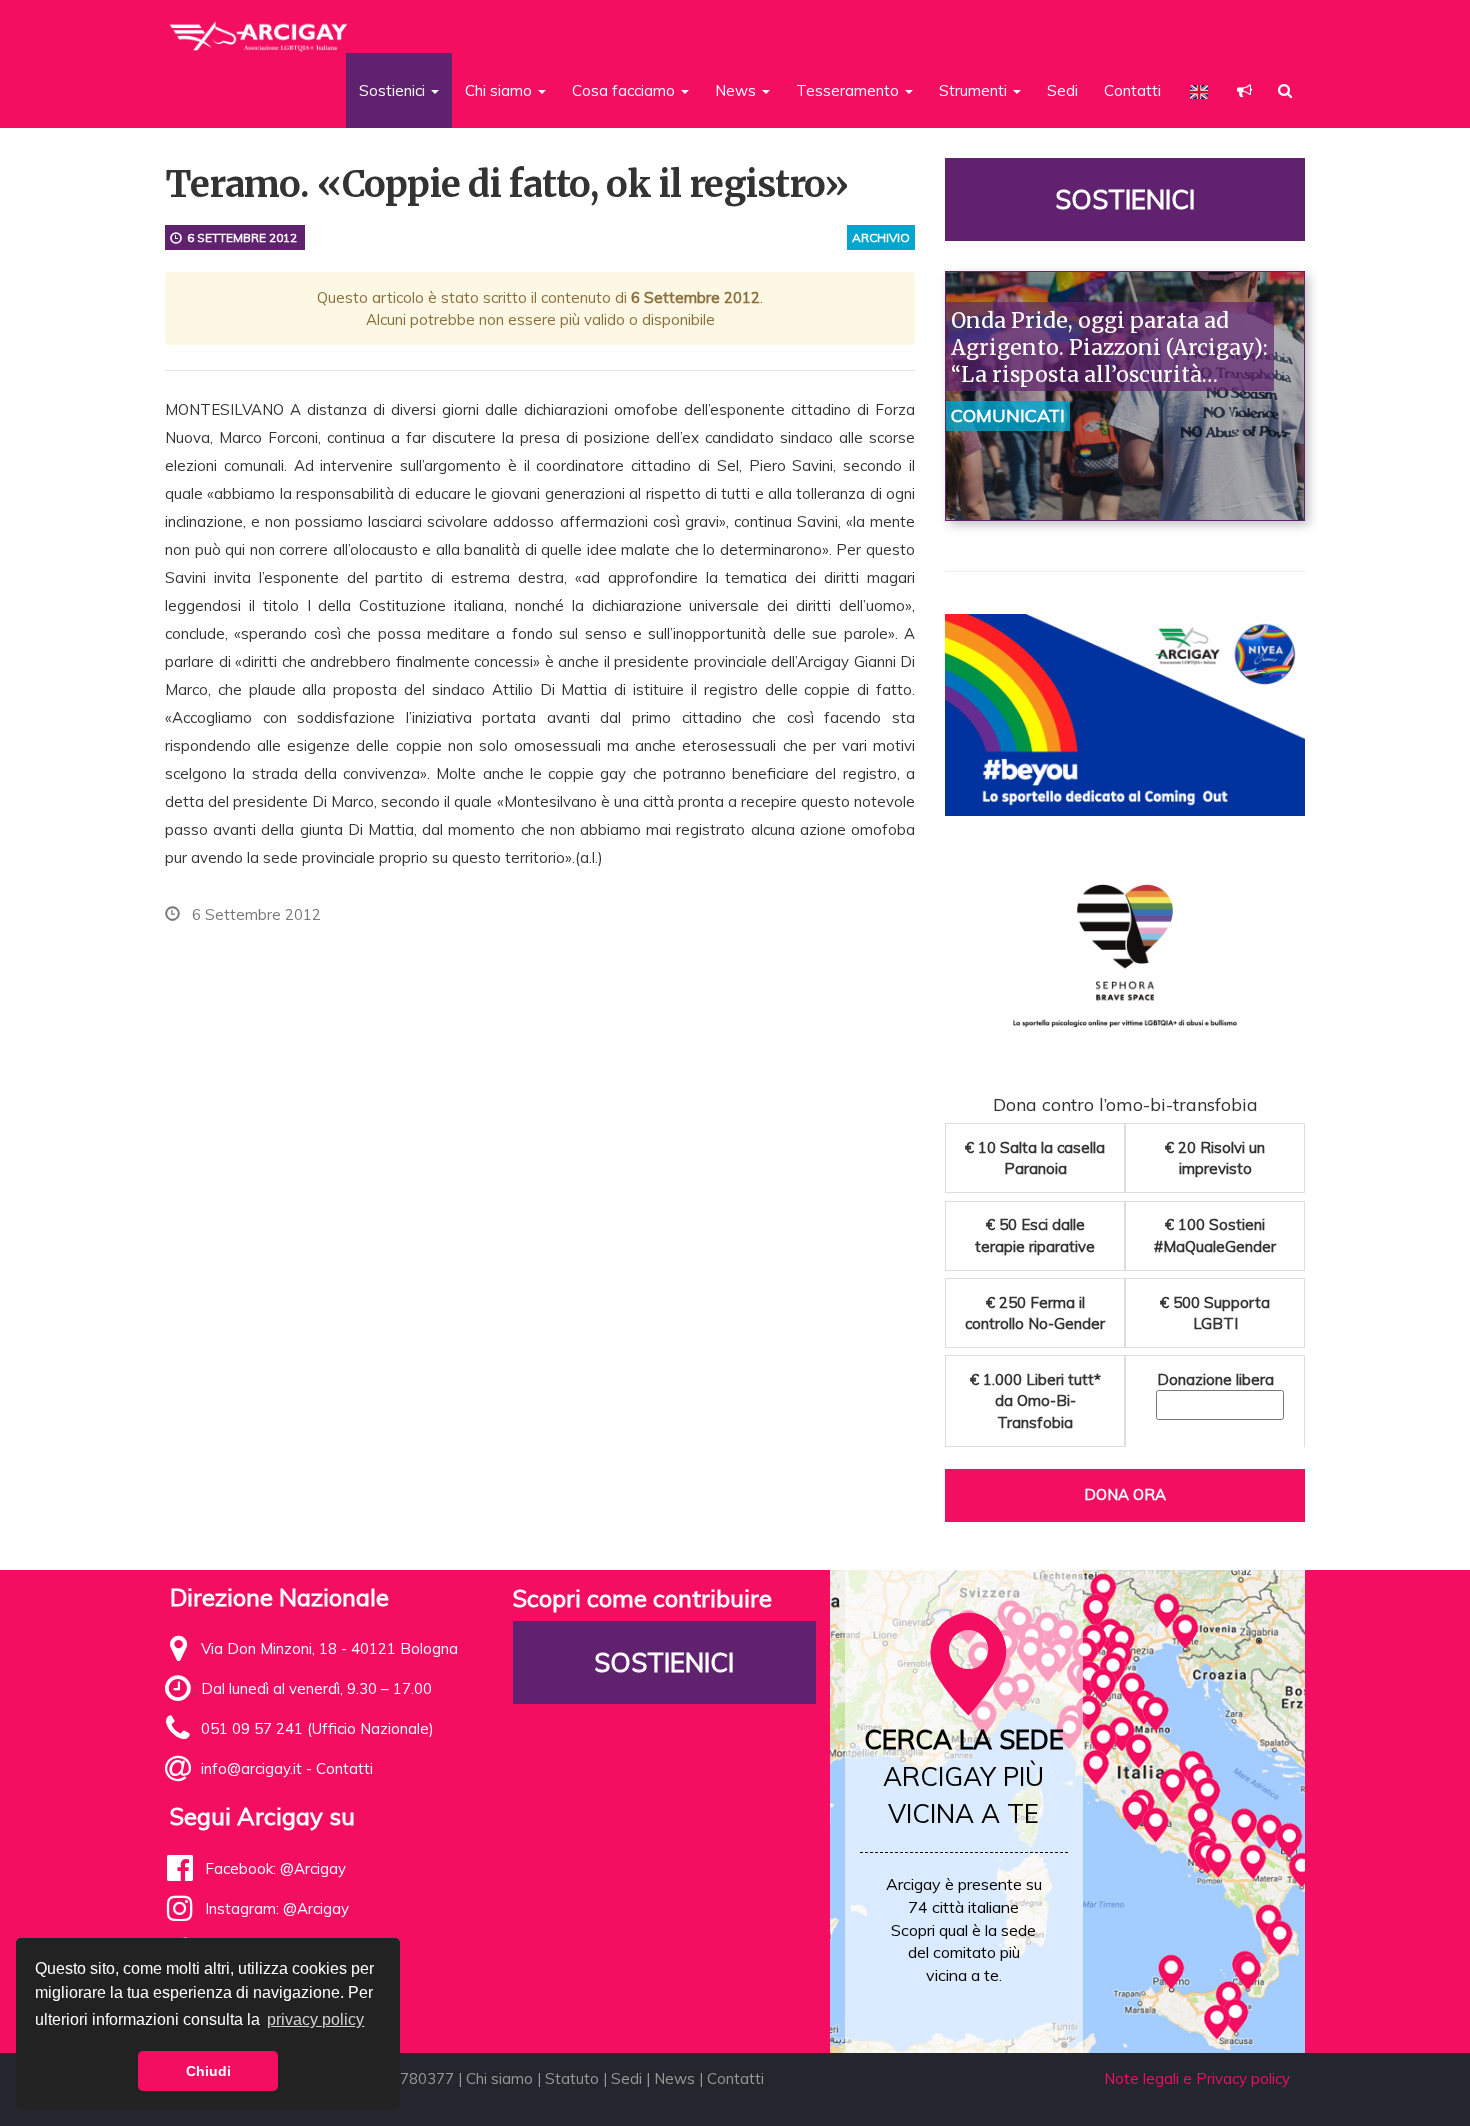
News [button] (737, 90)
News (674, 2078)
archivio (881, 237)
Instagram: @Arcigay (277, 1908)
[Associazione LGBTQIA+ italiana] (259, 28)
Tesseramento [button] (849, 90)
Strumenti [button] (975, 90)
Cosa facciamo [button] (625, 90)
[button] (1244, 90)
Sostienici (1125, 199)
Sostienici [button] (394, 90)
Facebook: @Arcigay (275, 1868)
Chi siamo (499, 2078)
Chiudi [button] (208, 2071)
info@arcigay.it (251, 1768)
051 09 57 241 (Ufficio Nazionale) (317, 1728)
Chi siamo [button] (500, 90)
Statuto (572, 2078)
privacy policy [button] (315, 2019)
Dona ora (1125, 1494)
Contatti (1132, 90)
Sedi (1062, 90)
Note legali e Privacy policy (1197, 2078)
